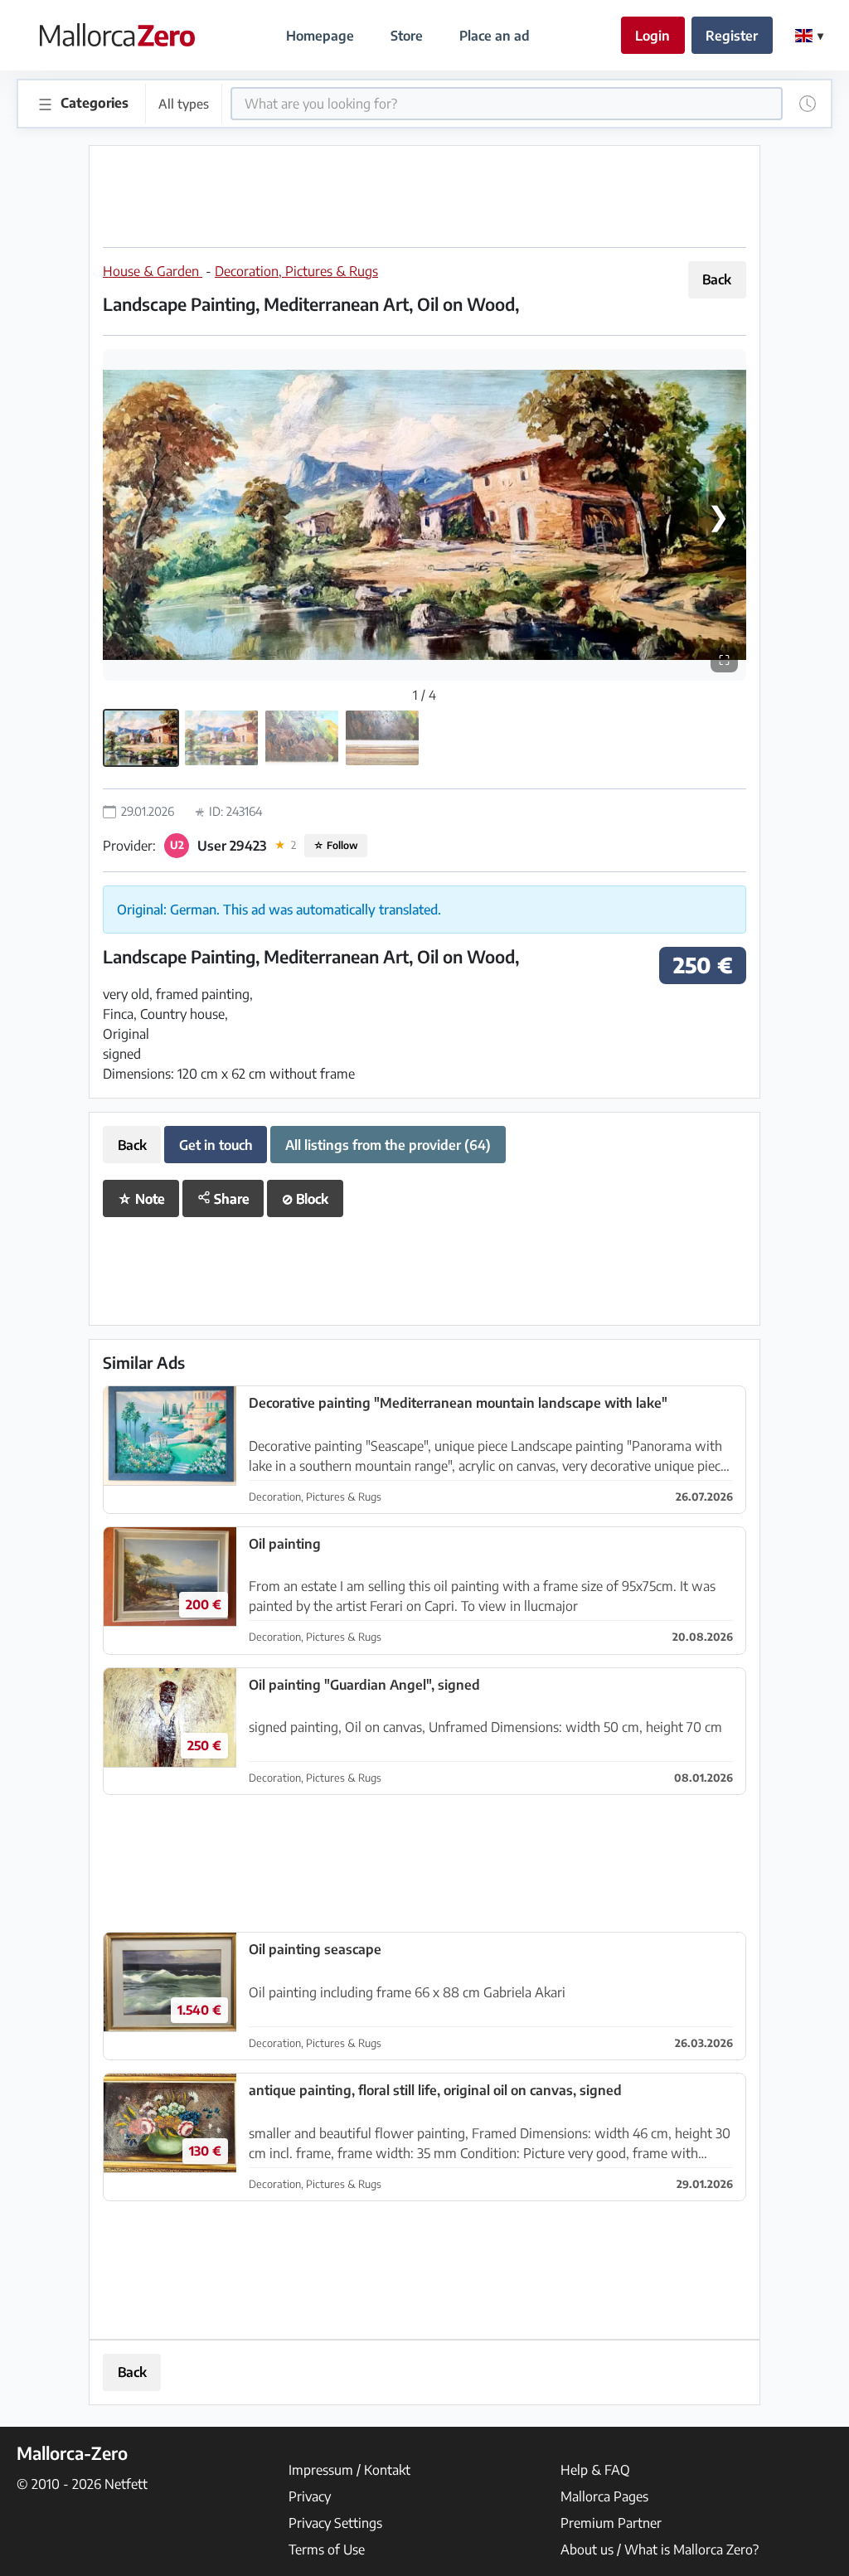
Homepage (320, 36)
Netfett (126, 2484)
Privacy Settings (335, 2523)
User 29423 (232, 846)
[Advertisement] (424, 196)
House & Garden (153, 271)
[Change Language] (809, 36)
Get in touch (216, 1145)
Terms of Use (327, 2549)
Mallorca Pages (604, 2496)
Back (717, 279)
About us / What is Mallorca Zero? (660, 2549)
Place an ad (495, 36)
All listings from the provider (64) (388, 1145)
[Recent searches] (808, 104)
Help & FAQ (595, 2470)
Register (732, 36)
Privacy (310, 2496)
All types (184, 103)
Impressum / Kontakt (349, 2470)
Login (653, 36)
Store (407, 36)
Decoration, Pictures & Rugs (296, 271)
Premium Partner (611, 2523)
